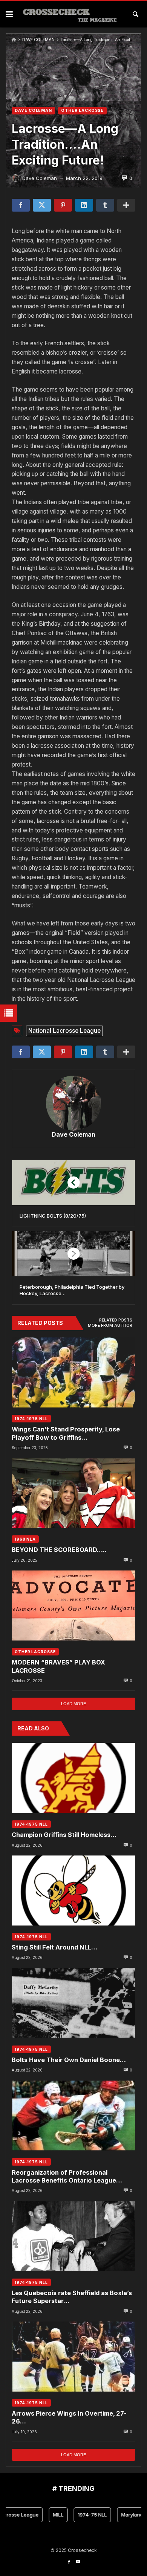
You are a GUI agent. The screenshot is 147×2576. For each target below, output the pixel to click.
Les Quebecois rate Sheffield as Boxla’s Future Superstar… (72, 2297)
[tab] (116, 1320)
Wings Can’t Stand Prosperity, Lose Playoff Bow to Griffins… (66, 1433)
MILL (45, 2515)
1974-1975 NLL (31, 1419)
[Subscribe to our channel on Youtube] (78, 2562)
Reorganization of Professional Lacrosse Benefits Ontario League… (67, 2176)
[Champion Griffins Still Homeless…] (73, 1778)
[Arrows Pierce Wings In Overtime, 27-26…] (73, 2357)
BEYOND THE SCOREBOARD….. (59, 1550)
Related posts (116, 1320)
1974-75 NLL (79, 2515)
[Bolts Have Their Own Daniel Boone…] (73, 2003)
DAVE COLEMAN (38, 40)
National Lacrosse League (64, 1031)
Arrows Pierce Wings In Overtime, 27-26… (69, 2417)
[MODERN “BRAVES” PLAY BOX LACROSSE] (73, 1606)
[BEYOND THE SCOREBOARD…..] (73, 1493)
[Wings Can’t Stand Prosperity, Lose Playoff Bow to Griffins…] (73, 1373)
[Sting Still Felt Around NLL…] (73, 1891)
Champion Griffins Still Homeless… (64, 1835)
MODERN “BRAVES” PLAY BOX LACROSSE (58, 1666)
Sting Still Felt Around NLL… (54, 1947)
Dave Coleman (73, 1134)
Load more (73, 1704)
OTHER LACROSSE (82, 111)
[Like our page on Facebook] (69, 2562)
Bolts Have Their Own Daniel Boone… (69, 2060)
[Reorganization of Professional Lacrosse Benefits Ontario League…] (73, 2115)
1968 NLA (25, 1539)
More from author (110, 1325)
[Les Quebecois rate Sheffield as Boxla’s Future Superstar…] (73, 2236)
